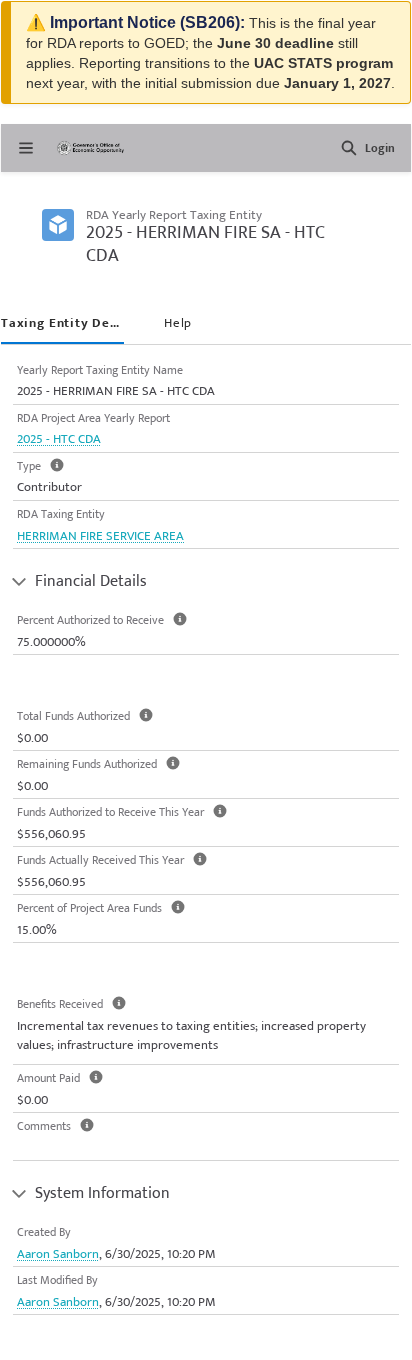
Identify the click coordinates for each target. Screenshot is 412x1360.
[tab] (62, 325)
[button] (349, 148)
